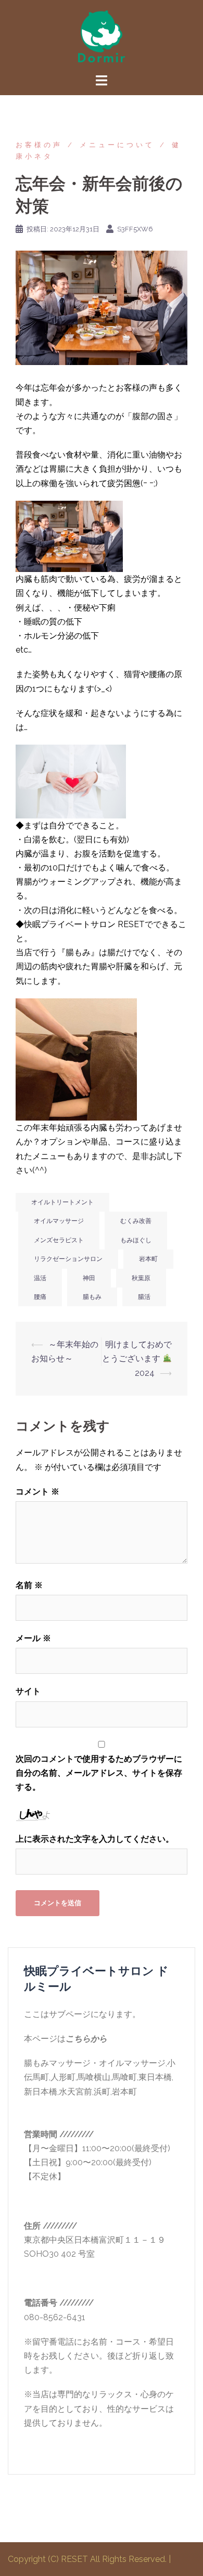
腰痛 (40, 1297)
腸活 (144, 1297)
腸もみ (92, 1297)
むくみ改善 (136, 1221)
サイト (28, 1691)
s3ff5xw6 (135, 229)
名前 (29, 1585)
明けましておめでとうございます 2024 (137, 1358)
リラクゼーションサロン (68, 1259)
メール (33, 1638)
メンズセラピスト (59, 1240)
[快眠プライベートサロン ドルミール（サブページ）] (101, 36)
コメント (37, 1492)
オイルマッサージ (59, 1221)
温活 (40, 1278)
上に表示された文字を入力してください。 (95, 1839)
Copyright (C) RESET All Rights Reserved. (88, 2559)
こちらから (86, 2039)
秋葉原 (141, 1278)
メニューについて (117, 145)
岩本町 (148, 1259)
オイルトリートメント (62, 1202)
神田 (89, 1278)
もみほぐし (136, 1240)
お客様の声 (39, 145)
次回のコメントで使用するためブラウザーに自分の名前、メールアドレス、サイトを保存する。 (99, 1773)
